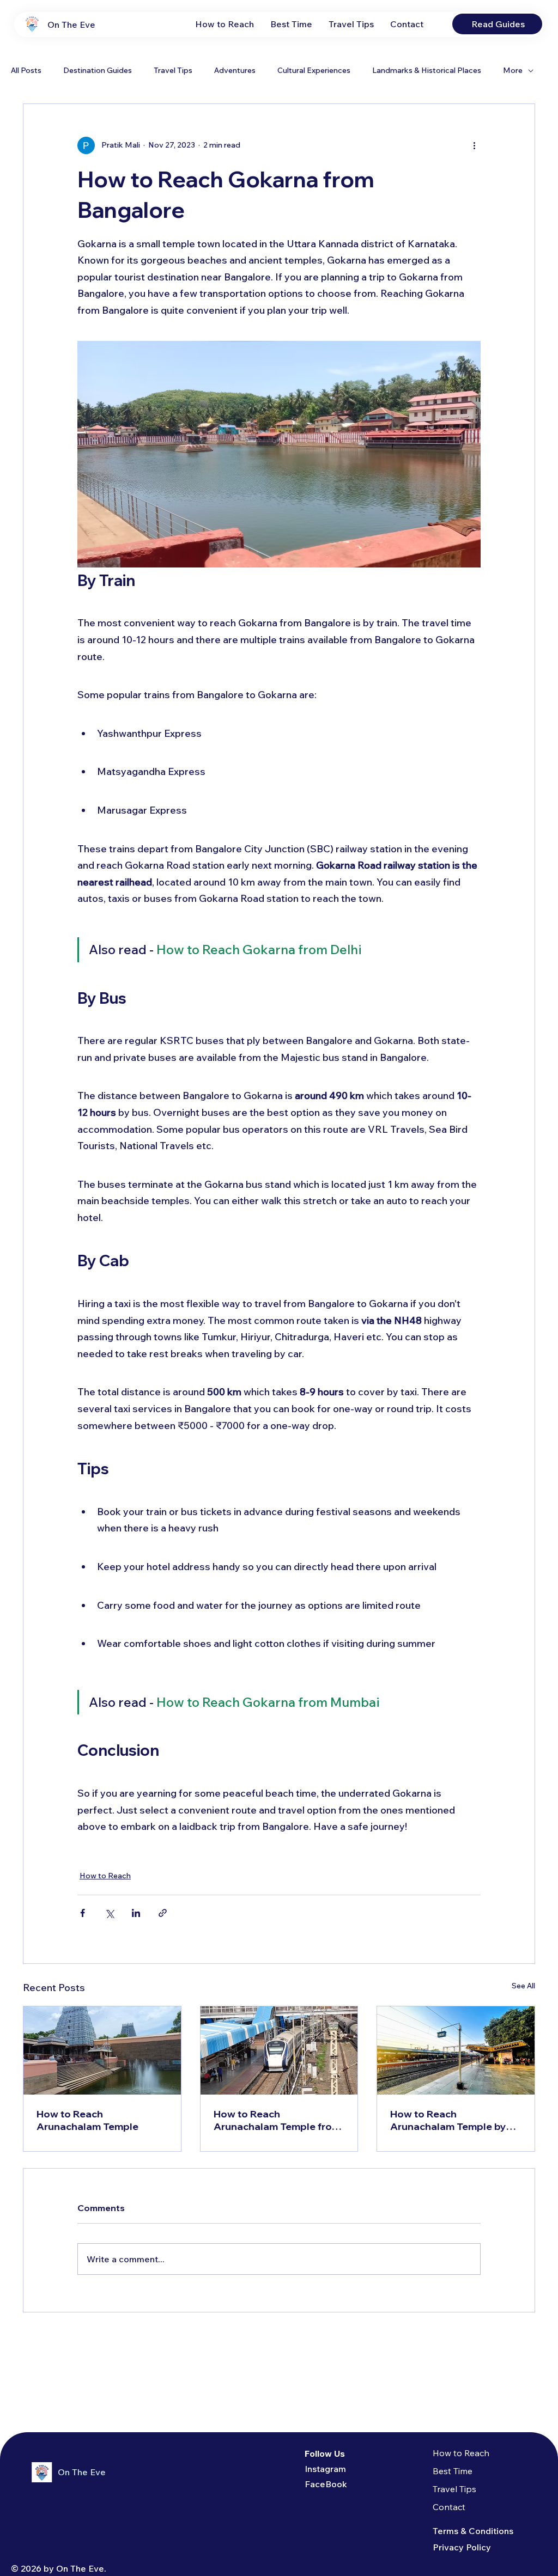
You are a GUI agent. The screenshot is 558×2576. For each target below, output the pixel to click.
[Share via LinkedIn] (136, 1913)
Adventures (235, 70)
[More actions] (474, 145)
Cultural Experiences (314, 70)
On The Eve (71, 25)
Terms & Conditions (473, 2531)
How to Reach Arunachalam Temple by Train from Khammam (448, 2120)
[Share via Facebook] (83, 1913)
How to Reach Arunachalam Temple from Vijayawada (277, 2120)
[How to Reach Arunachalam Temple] (102, 2050)
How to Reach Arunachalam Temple (87, 2120)
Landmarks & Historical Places (427, 70)
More (513, 70)
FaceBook (326, 2484)
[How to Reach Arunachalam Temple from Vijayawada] (279, 2050)
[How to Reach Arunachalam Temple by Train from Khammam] (456, 2050)
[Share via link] (163, 1913)
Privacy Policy (462, 2547)
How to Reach (105, 1876)
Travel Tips (173, 70)
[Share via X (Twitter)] (109, 1913)
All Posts (26, 70)
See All (523, 1986)
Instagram (325, 2469)
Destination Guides (98, 70)
